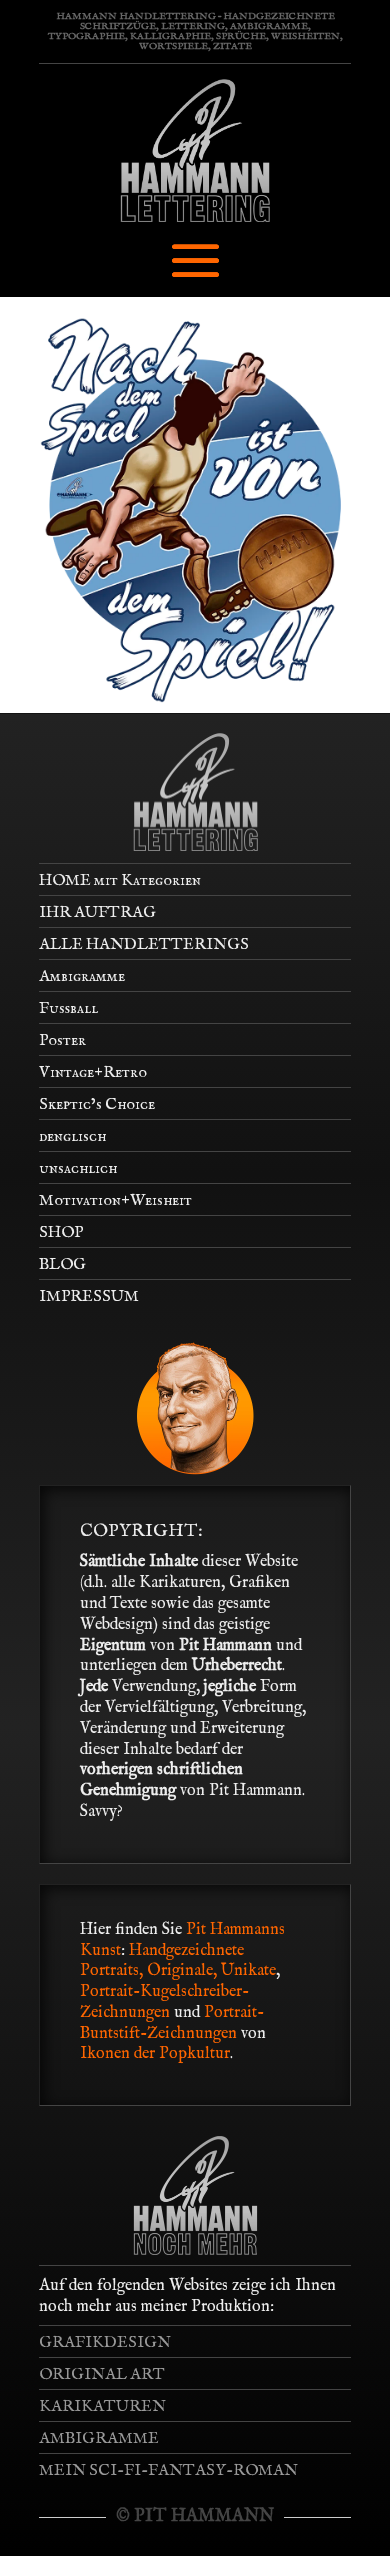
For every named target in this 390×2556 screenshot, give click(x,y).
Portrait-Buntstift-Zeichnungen (172, 2023)
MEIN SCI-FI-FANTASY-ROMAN (168, 2471)
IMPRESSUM (89, 1297)
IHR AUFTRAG (97, 913)
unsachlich (78, 1169)
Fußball (68, 1009)
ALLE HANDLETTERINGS (144, 945)
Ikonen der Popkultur (155, 2054)
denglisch (72, 1137)
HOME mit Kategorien (120, 881)
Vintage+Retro (93, 1073)
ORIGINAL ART (102, 2375)
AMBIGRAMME (99, 2439)
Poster (62, 1041)
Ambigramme (82, 977)
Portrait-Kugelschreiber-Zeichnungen (164, 2002)
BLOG (62, 1265)
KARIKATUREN (102, 2407)
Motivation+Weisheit (115, 1201)
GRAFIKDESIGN (105, 2343)
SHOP (61, 1233)
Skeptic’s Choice (97, 1105)
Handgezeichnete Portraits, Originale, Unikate (178, 1961)
